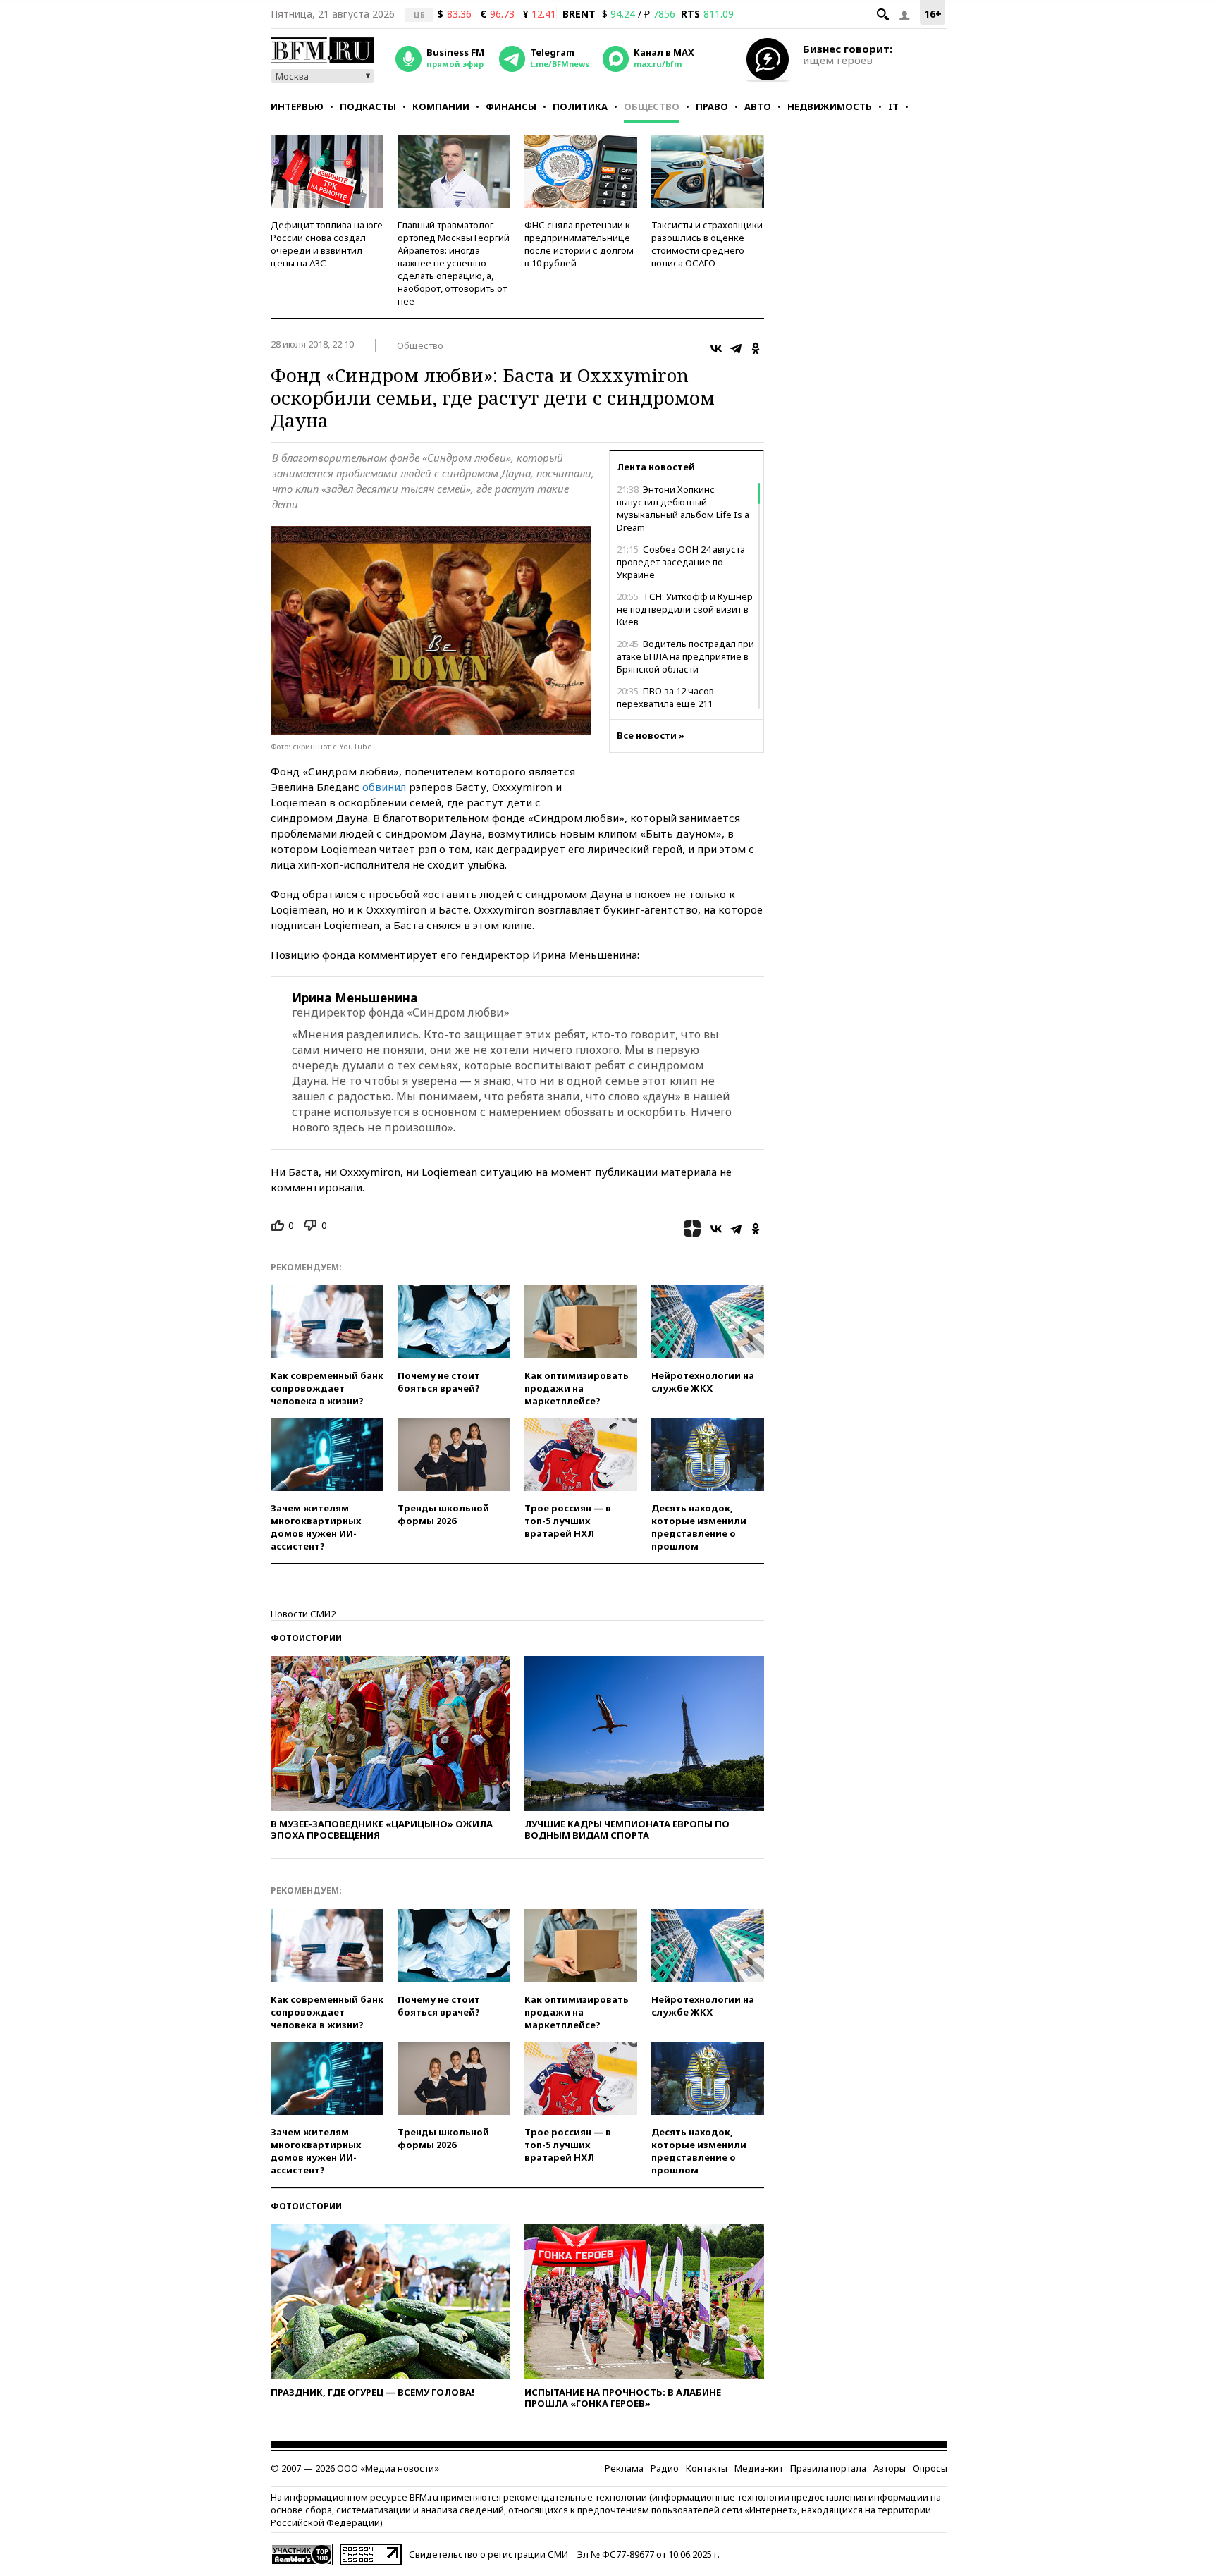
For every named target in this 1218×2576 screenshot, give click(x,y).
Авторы (890, 2468)
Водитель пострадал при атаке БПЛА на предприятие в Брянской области (685, 656)
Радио (665, 2468)
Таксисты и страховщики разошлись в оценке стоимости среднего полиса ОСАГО (707, 244)
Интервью (297, 106)
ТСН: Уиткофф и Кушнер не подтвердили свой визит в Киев (685, 609)
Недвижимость (830, 106)
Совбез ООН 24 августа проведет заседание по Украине (681, 562)
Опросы (930, 2468)
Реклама (624, 2468)
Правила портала (828, 2468)
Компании (441, 106)
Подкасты (368, 106)
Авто (758, 106)
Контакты (707, 2468)
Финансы (511, 106)
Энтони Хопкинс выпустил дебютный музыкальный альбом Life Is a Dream (683, 508)
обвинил (384, 787)
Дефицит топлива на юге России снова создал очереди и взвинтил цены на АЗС (327, 244)
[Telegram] (736, 348)
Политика (580, 106)
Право (712, 106)
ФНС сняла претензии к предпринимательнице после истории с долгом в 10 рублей (579, 244)
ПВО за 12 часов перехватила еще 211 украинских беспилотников (678, 704)
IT (893, 106)
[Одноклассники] (756, 348)
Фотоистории (306, 1638)
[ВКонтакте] (716, 348)
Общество (652, 106)
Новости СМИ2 (303, 1614)
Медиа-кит (759, 2468)
